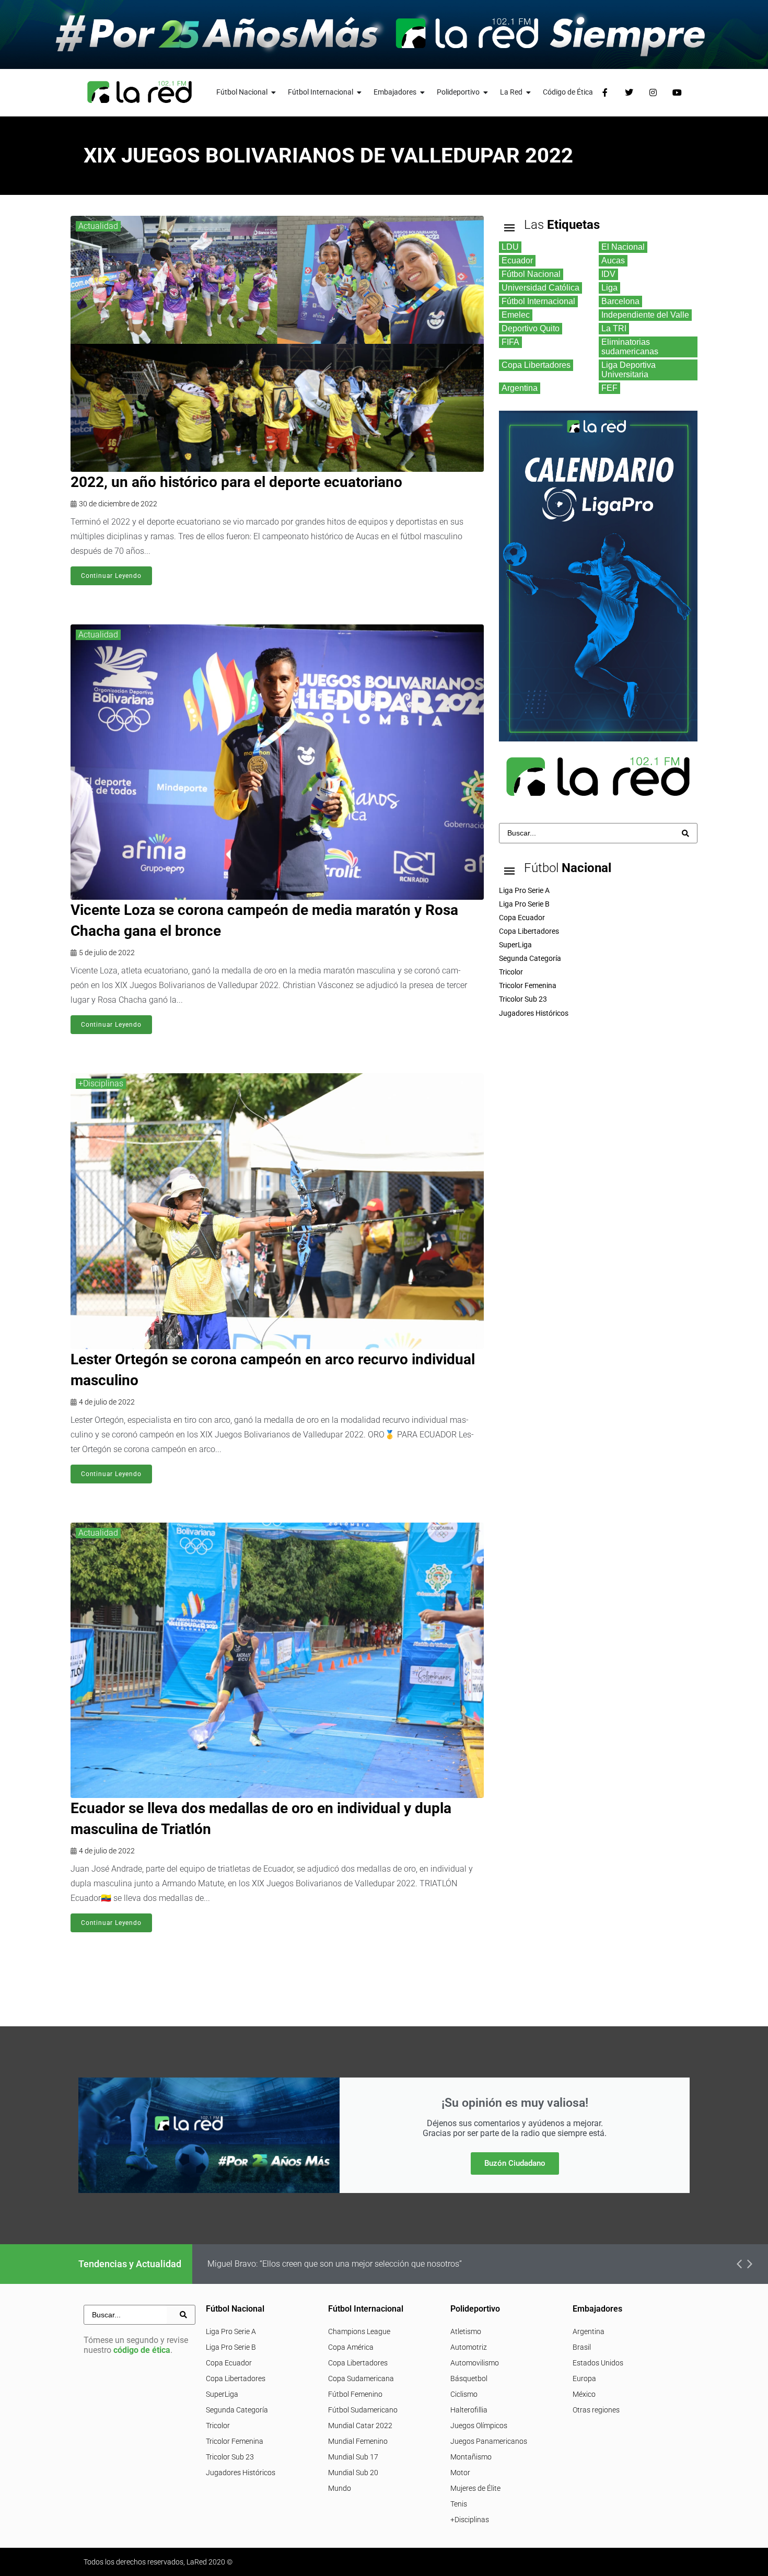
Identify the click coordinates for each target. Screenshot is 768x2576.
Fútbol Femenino (355, 2394)
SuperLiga (222, 2394)
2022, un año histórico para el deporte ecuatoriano (236, 482)
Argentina (589, 2331)
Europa (584, 2378)
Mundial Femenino (358, 2441)
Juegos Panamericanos (489, 2441)
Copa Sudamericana (361, 2378)
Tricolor (218, 2426)
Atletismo (466, 2331)
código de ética (142, 2350)
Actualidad (98, 226)
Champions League (359, 2331)
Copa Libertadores (236, 2378)
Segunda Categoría (237, 2410)
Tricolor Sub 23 (230, 2457)
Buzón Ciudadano (515, 2163)
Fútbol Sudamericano (363, 2410)
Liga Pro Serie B (231, 2347)
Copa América (351, 2347)
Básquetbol (469, 2378)
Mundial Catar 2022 (360, 2426)
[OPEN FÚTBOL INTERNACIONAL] (359, 92)
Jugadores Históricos (241, 2473)
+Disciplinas (101, 1083)
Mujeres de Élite (475, 2488)
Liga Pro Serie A (231, 2331)
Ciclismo (464, 2394)
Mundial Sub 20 (353, 2473)
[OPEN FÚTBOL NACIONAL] (274, 92)
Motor (460, 2473)
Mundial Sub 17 (353, 2457)
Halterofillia (469, 2410)
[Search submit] (685, 833)
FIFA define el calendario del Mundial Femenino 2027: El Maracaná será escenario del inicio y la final (391, 2264)
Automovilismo (475, 2363)
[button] (739, 2264)
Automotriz (469, 2347)
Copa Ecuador (229, 2363)
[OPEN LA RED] (529, 92)
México (584, 2394)
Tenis (459, 2504)
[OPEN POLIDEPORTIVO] (486, 92)
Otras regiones (596, 2410)
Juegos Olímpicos (479, 2426)
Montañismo (471, 2457)
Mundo (340, 2488)
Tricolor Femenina (235, 2441)
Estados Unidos (598, 2363)
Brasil (582, 2347)
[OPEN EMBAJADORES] (423, 92)
